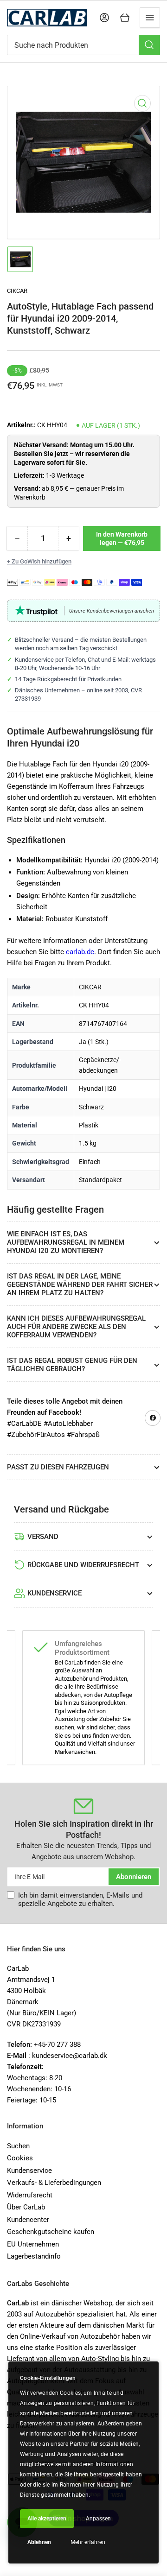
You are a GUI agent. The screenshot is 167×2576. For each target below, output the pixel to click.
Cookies (20, 2158)
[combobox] (83, 45)
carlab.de (80, 952)
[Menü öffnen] (150, 18)
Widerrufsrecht (30, 2195)
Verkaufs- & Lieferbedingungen (54, 2183)
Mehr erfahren (88, 2542)
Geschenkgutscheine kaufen (51, 2232)
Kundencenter (28, 2220)
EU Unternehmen (33, 2244)
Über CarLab (26, 2207)
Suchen (18, 2146)
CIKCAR (17, 291)
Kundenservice (29, 2171)
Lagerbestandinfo (34, 2256)
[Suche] (149, 45)
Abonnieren (134, 1877)
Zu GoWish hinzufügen (42, 561)
